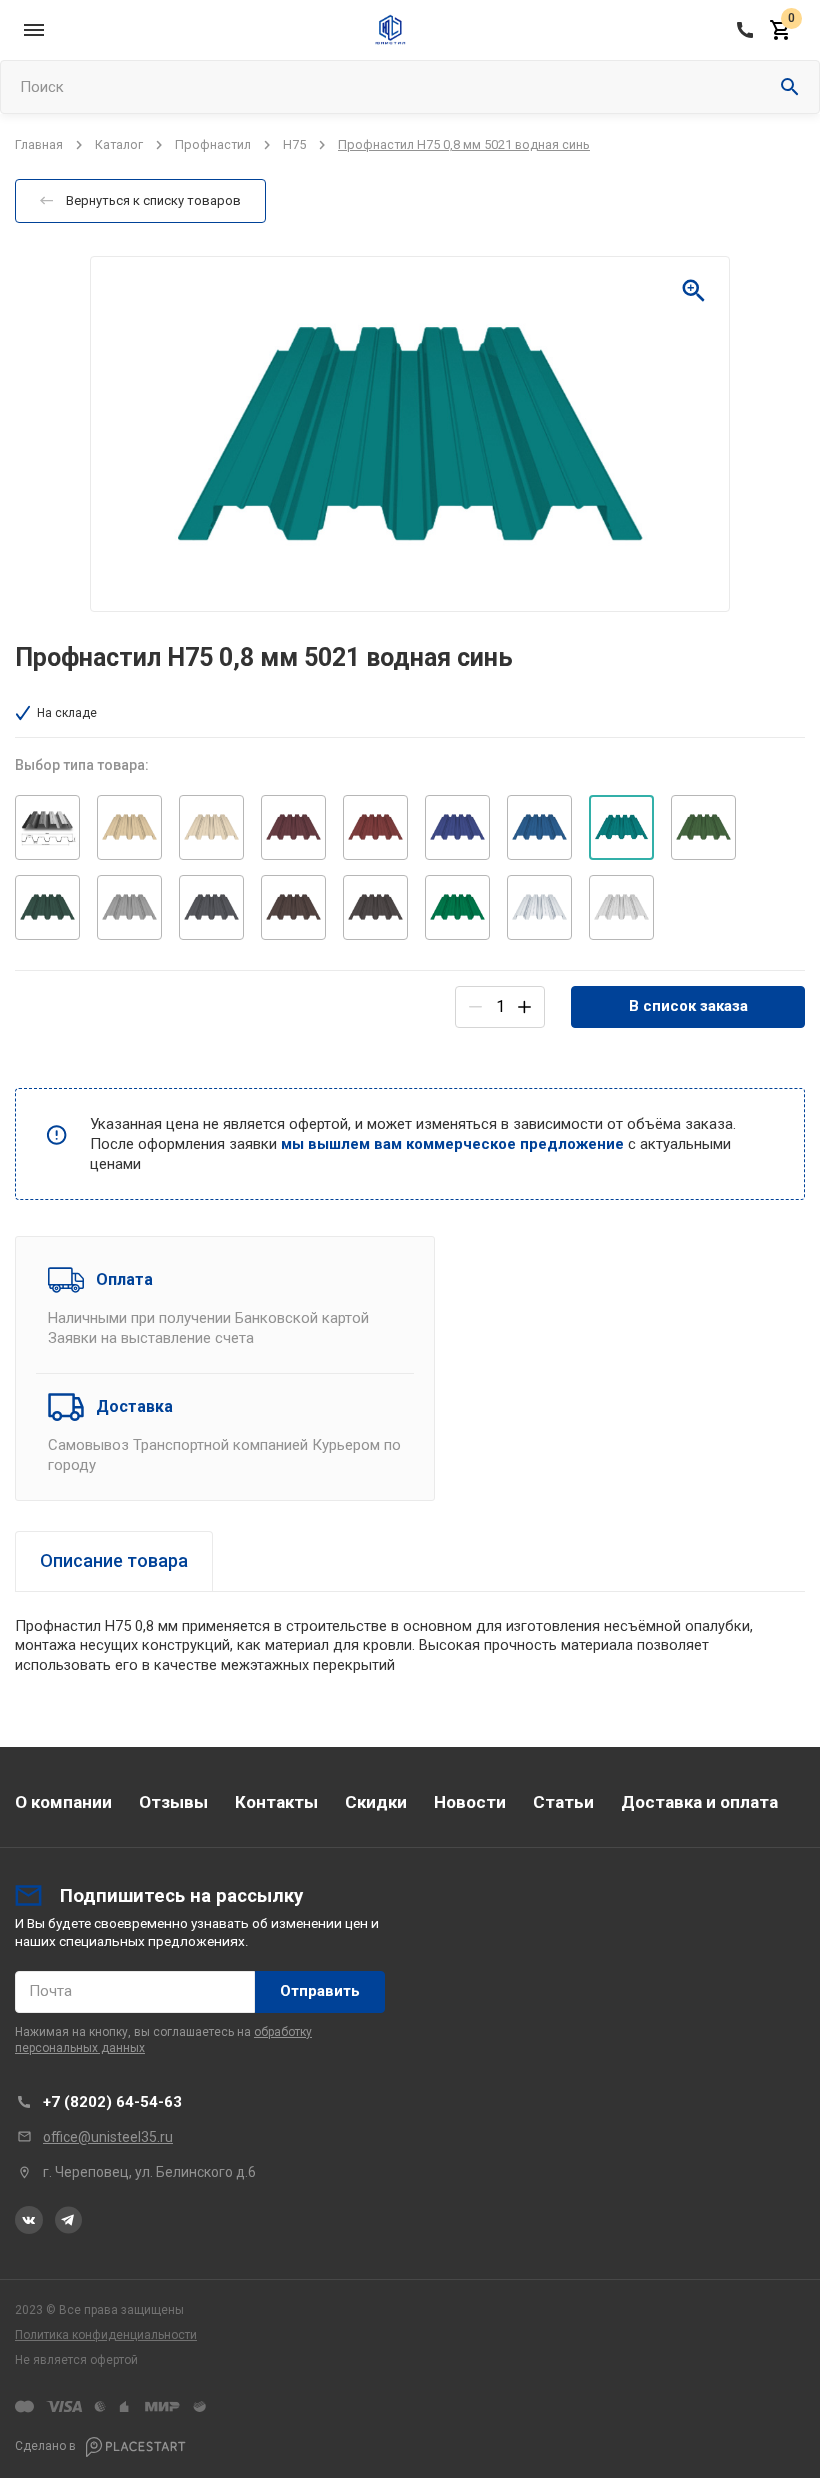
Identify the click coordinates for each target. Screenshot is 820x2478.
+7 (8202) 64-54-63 (112, 2102)
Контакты (276, 1802)
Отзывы (173, 1802)
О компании (63, 1802)
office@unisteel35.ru (108, 2137)
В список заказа (688, 1006)
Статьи (563, 1802)
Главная (39, 144)
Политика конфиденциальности (106, 2335)
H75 (294, 144)
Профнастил (213, 144)
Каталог (119, 144)
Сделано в (47, 2446)
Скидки (376, 1802)
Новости (470, 1802)
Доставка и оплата (699, 1802)
